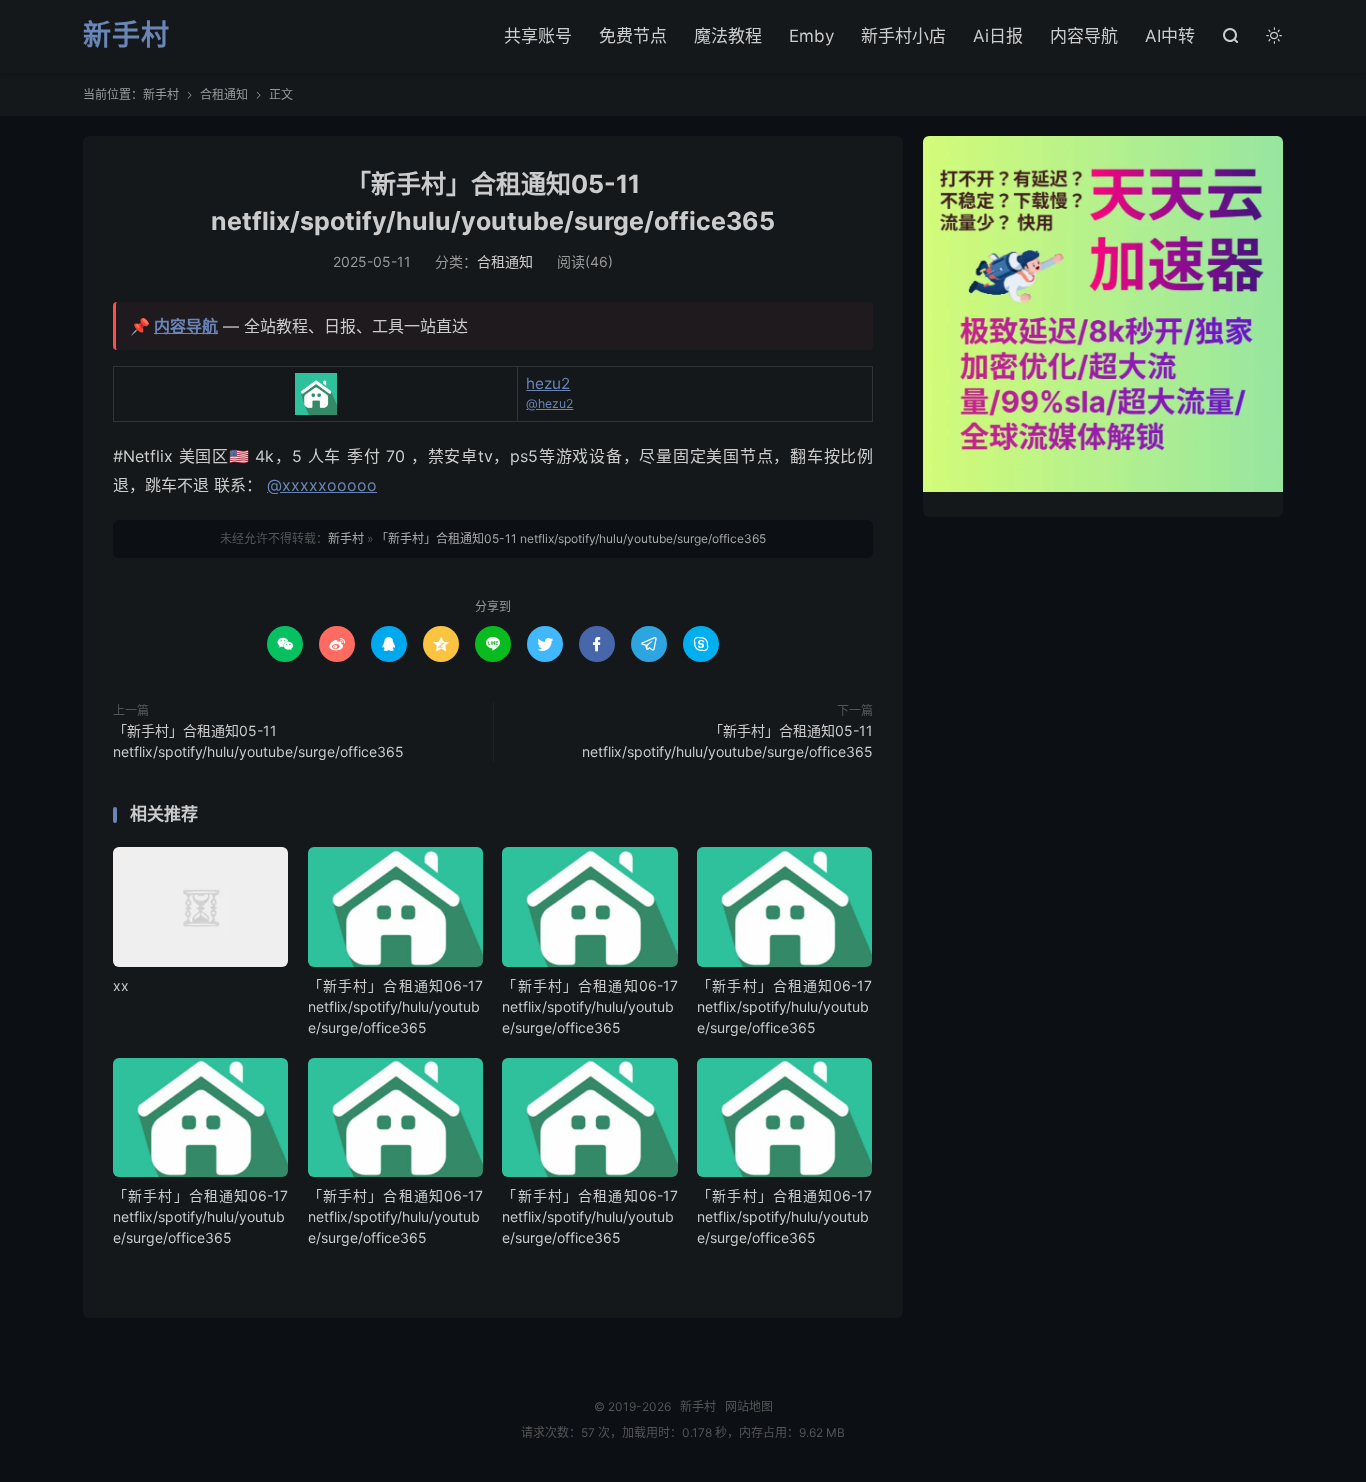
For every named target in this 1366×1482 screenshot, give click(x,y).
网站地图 (749, 1406)
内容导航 (1084, 36)
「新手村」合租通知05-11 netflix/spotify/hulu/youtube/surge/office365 (571, 538)
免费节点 (633, 36)
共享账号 (538, 36)
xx (121, 985)
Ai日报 (998, 36)
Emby (811, 36)
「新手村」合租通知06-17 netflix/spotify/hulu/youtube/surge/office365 (395, 1006)
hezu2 (548, 383)
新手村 (126, 36)
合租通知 (224, 94)
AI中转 (1170, 36)
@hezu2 (549, 403)
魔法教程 (728, 36)
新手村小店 (903, 36)
